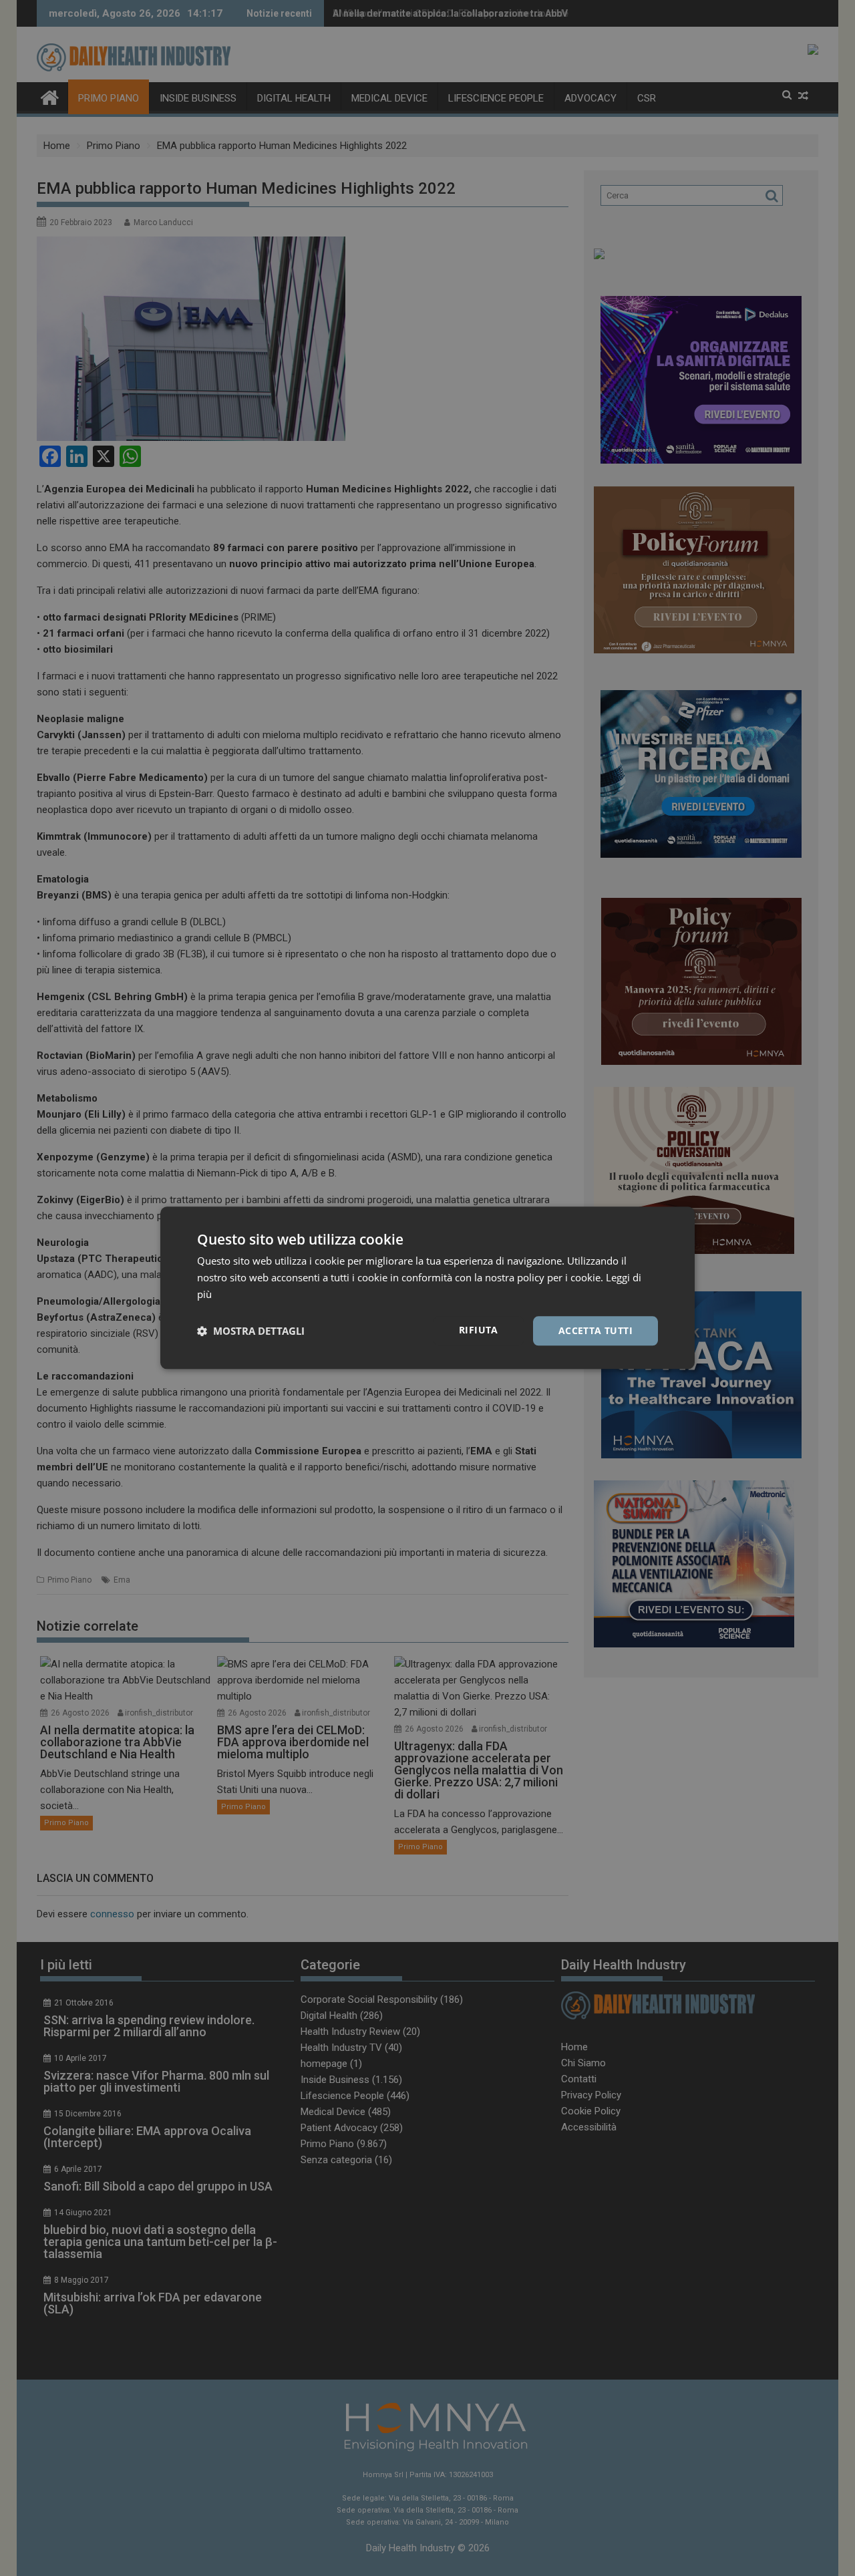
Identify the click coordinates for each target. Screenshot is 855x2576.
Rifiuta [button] (479, 1330)
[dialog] (427, 1288)
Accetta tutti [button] (595, 1330)
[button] (251, 1331)
